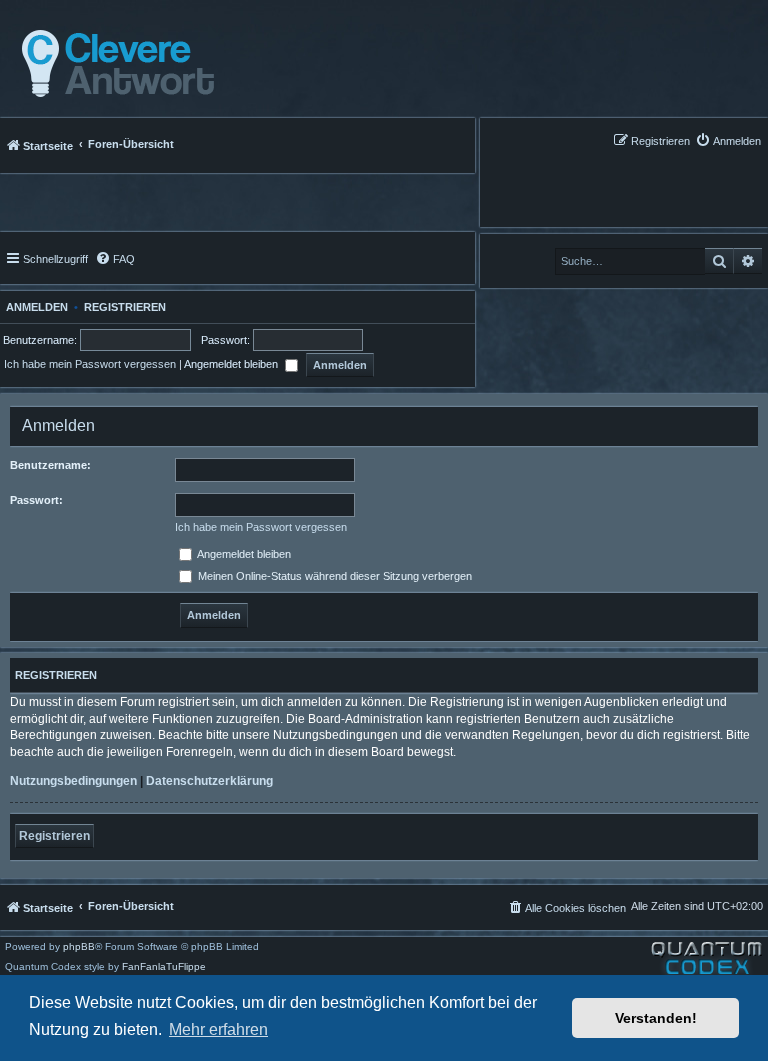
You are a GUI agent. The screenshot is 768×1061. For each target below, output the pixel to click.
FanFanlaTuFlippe (164, 967)
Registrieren (125, 307)
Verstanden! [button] (656, 1018)
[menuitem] (728, 140)
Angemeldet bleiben (232, 364)
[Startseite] (112, 64)
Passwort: (36, 500)
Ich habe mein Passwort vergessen (90, 364)
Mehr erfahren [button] (218, 1029)
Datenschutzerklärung (209, 781)
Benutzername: (50, 465)
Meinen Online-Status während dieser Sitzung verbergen (333, 576)
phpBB (79, 947)
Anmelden (34, 307)
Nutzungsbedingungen (73, 781)
